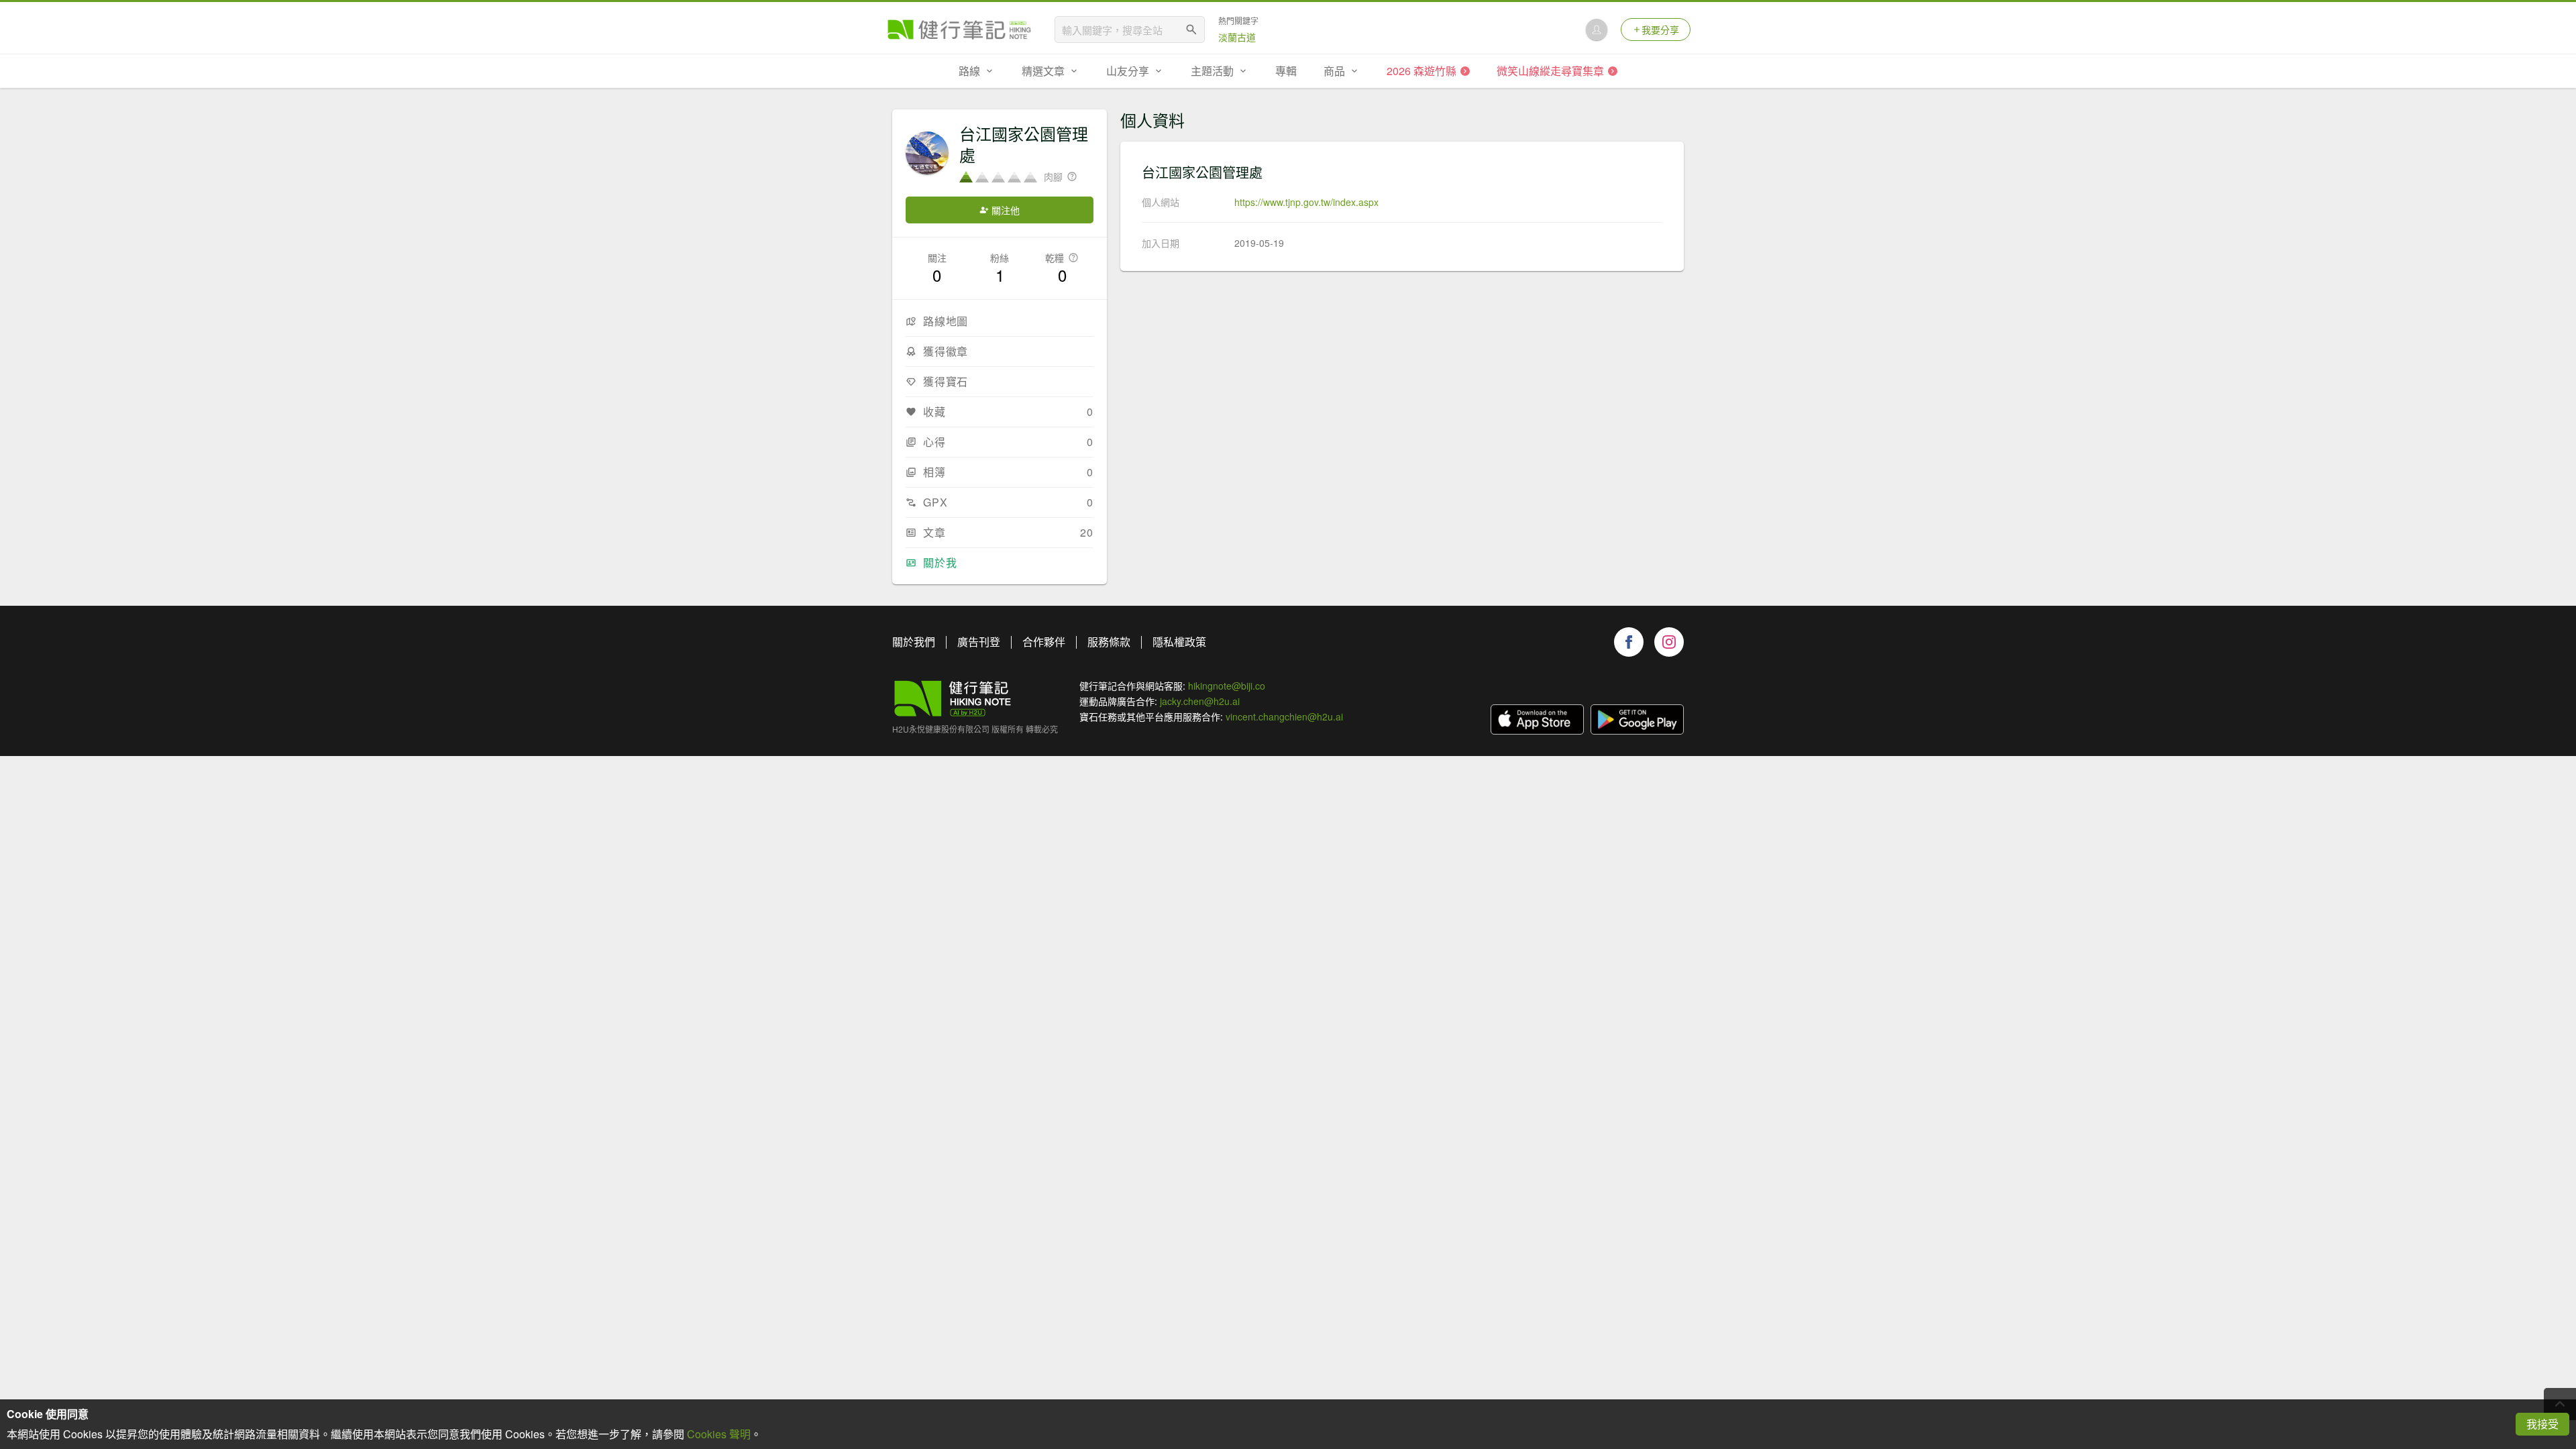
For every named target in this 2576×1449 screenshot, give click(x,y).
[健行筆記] (959, 30)
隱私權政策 (1179, 642)
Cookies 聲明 (719, 1434)
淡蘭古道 (1237, 37)
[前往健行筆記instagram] (1669, 642)
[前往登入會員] (1597, 30)
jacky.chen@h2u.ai (1200, 701)
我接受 (2542, 1424)
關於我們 (914, 642)
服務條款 (1109, 642)
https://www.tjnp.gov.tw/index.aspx (1306, 202)
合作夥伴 (1044, 642)
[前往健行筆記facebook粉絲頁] (1629, 642)
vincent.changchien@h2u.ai (1284, 716)
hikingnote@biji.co (1227, 686)
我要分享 (1660, 30)
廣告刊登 (979, 642)
